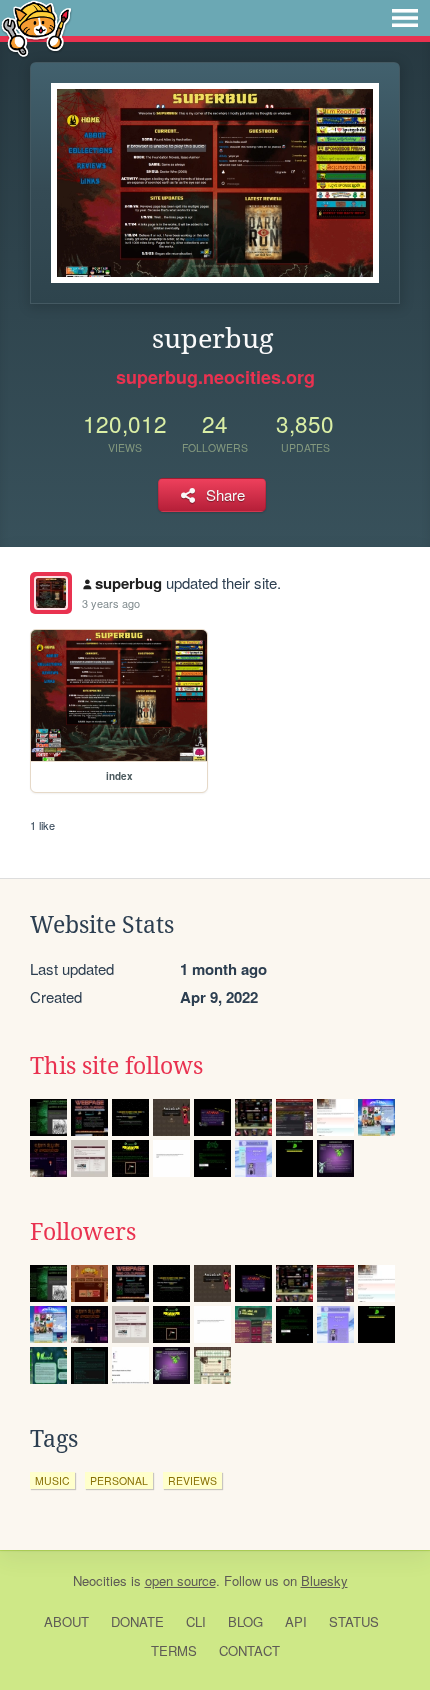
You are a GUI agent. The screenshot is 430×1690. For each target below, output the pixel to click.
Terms (174, 1650)
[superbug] (51, 593)
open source (180, 1580)
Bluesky (324, 1580)
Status (354, 1621)
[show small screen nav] (405, 18)
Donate (137, 1621)
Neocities (100, 1580)
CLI (196, 1621)
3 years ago (111, 603)
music (52, 1480)
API (296, 1621)
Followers (83, 1232)
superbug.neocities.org (215, 377)
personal (119, 1480)
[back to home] (36, 27)
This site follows (116, 1066)
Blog (245, 1621)
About (66, 1621)
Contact (249, 1650)
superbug (128, 583)
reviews (192, 1480)
